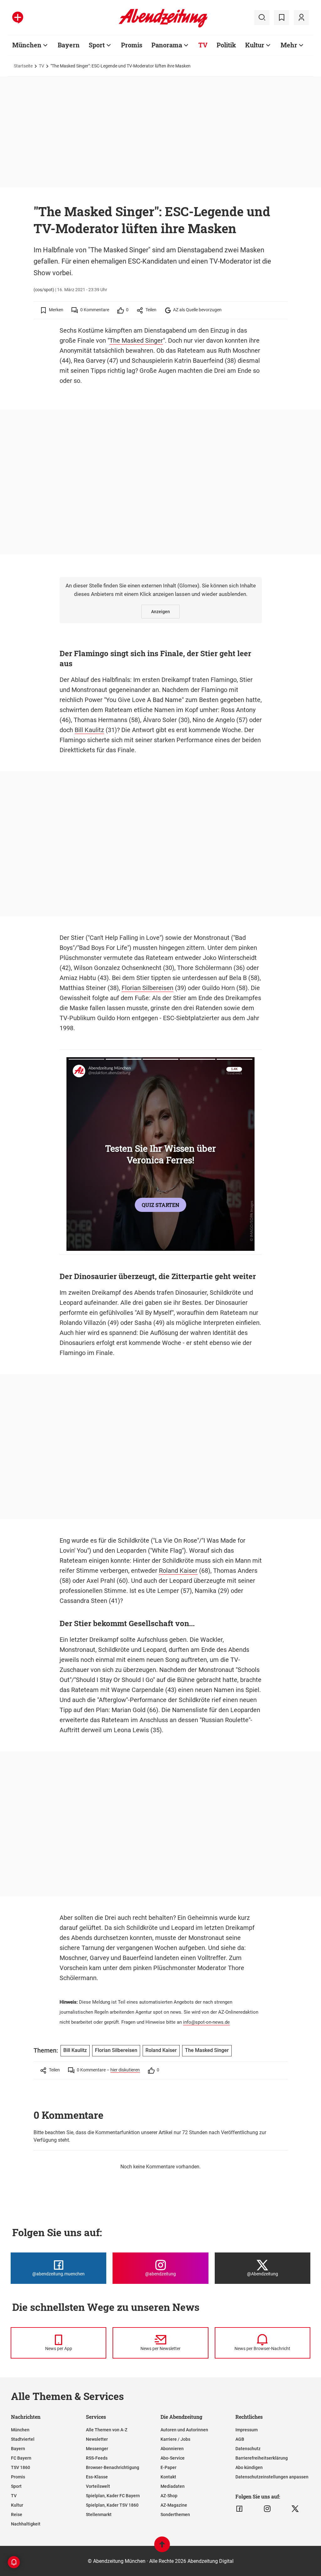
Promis (132, 45)
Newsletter (97, 2439)
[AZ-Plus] (18, 18)
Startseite (23, 66)
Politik (226, 45)
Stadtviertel (23, 2439)
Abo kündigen (249, 2467)
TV (203, 45)
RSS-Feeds (97, 2458)
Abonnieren (172, 2449)
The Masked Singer (136, 340)
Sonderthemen (175, 2514)
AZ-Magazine (174, 2505)
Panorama (167, 45)
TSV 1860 (21, 2467)
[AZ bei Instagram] (267, 2509)
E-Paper (168, 2467)
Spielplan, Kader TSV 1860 (112, 2505)
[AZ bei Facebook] (239, 2509)
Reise (17, 2514)
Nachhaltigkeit (26, 2524)
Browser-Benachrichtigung (113, 2467)
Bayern (69, 45)
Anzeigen (160, 612)
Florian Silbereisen (147, 988)
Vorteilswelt (98, 2486)
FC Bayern (21, 2458)
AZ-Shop (169, 2496)
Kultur (255, 45)
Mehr (289, 45)
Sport (97, 45)
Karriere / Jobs (175, 2439)
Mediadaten (173, 2486)
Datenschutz (248, 2449)
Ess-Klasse (97, 2477)
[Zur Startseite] (163, 26)
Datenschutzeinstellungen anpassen (272, 2477)
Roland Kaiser (178, 1571)
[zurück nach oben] (162, 2547)
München (27, 45)
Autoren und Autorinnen (184, 2430)
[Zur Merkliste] (282, 18)
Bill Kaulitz (89, 730)
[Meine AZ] (301, 18)
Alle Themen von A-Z (107, 2430)
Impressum (247, 2430)
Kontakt (168, 2477)
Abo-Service (173, 2458)
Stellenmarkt (99, 2514)
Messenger (97, 2449)
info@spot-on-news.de (206, 2022)
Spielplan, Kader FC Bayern (113, 2496)
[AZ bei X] (295, 2509)
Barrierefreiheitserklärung (262, 2458)
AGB (240, 2439)
